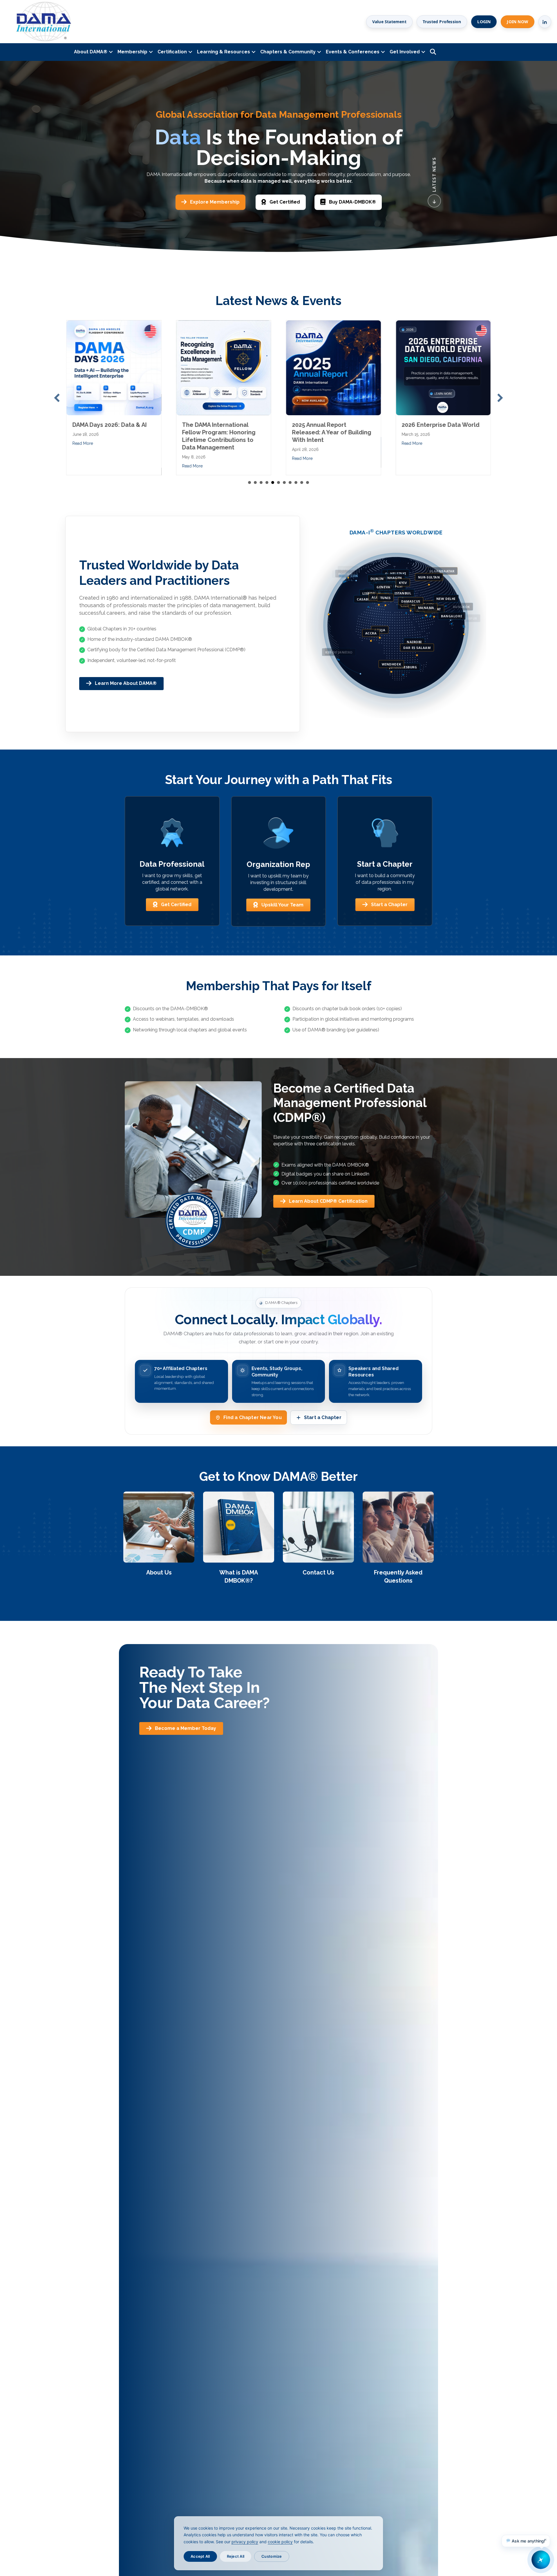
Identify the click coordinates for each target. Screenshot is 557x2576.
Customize (272, 2556)
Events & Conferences (353, 52)
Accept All (200, 2556)
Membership (132, 52)
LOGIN (484, 22)
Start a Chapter (323, 1417)
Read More (83, 443)
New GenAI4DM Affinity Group (113, 425)
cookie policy (280, 2542)
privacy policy (245, 2542)
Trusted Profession (442, 22)
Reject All (236, 2556)
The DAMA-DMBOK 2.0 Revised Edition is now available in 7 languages (436, 432)
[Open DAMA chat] (541, 2560)
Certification (172, 52)
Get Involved (405, 52)
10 (302, 482)
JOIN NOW (518, 22)
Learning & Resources (224, 52)
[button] (57, 398)
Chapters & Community (288, 52)
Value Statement (389, 22)
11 (308, 482)
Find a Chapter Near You (253, 1417)
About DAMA (91, 52)
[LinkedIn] (545, 22)
